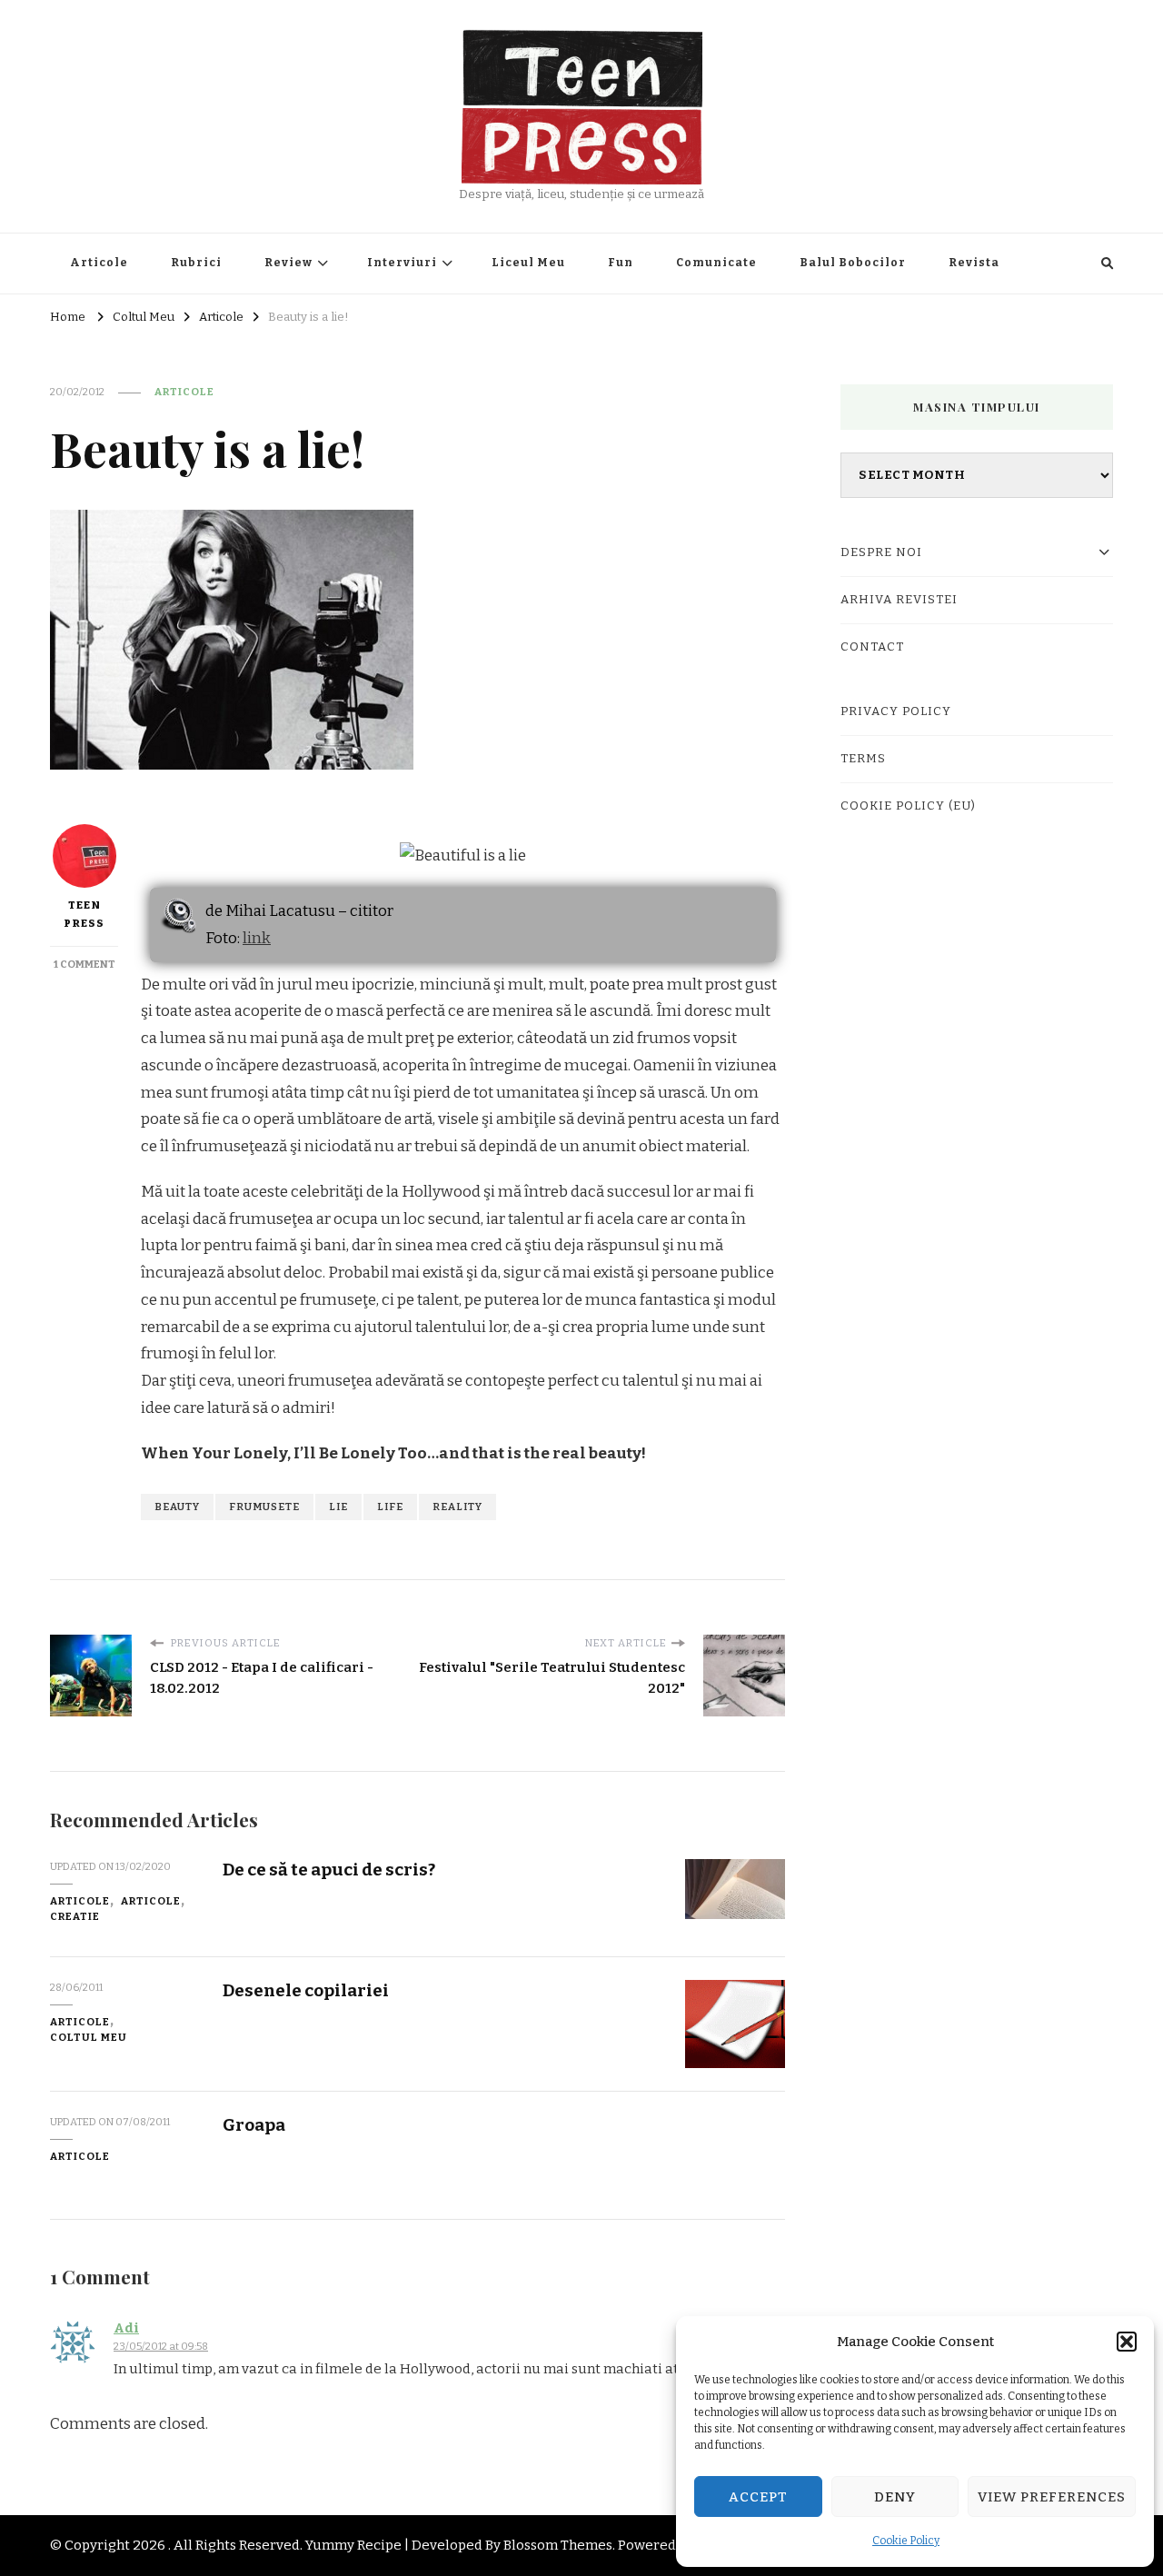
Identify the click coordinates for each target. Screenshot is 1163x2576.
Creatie (75, 1916)
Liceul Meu (528, 263)
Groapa (254, 2125)
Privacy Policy (896, 711)
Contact (872, 647)
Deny (895, 2497)
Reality (457, 1507)
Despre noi (881, 552)
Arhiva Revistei (899, 600)
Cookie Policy (906, 2541)
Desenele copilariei (306, 1990)
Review (288, 263)
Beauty (177, 1507)
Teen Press (84, 914)
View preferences (1052, 2497)
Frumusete (264, 1507)
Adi (126, 2328)
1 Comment (84, 965)
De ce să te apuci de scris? (329, 1870)
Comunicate (716, 263)
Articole (99, 263)
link (257, 938)
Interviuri (402, 263)
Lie (338, 1507)
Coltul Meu (89, 2037)
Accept (758, 2497)
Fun (621, 263)
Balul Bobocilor (853, 263)
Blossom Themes (558, 2545)
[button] (1127, 2342)
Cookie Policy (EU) (908, 806)
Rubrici (196, 263)
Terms (863, 759)
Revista (974, 263)
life (390, 1507)
